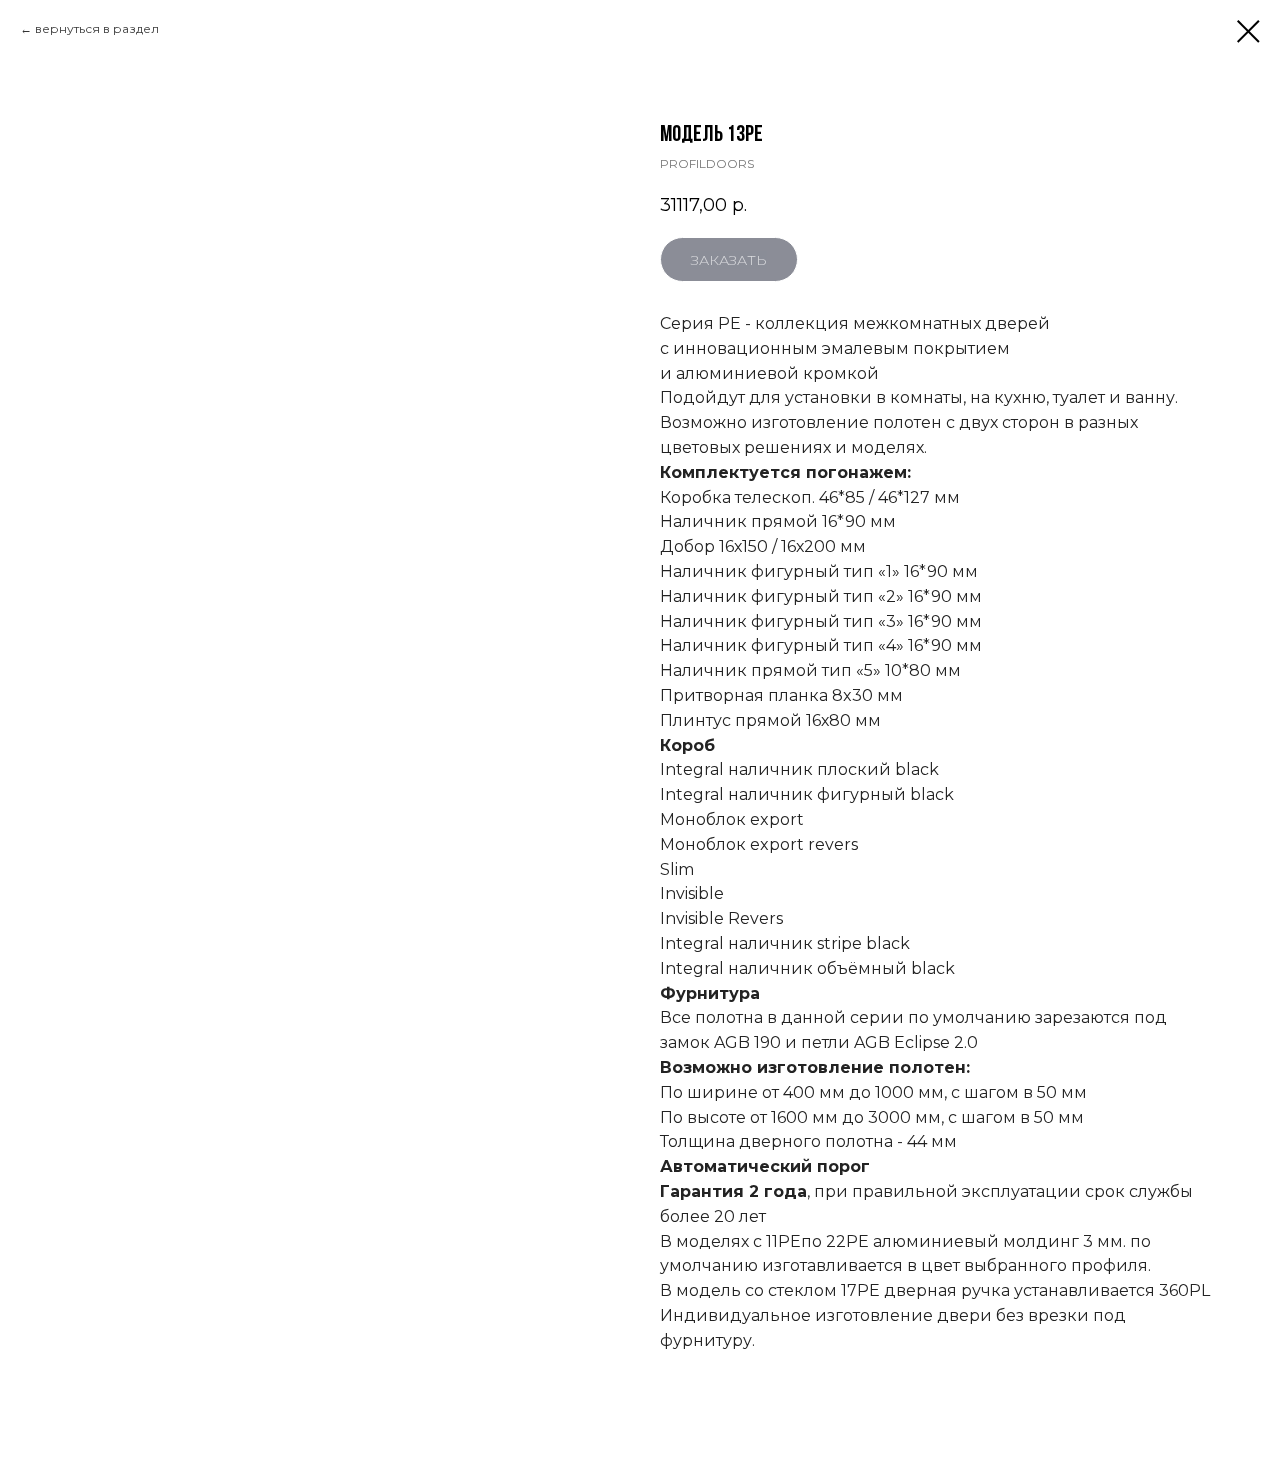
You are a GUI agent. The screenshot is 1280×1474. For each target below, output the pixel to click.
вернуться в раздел (97, 28)
